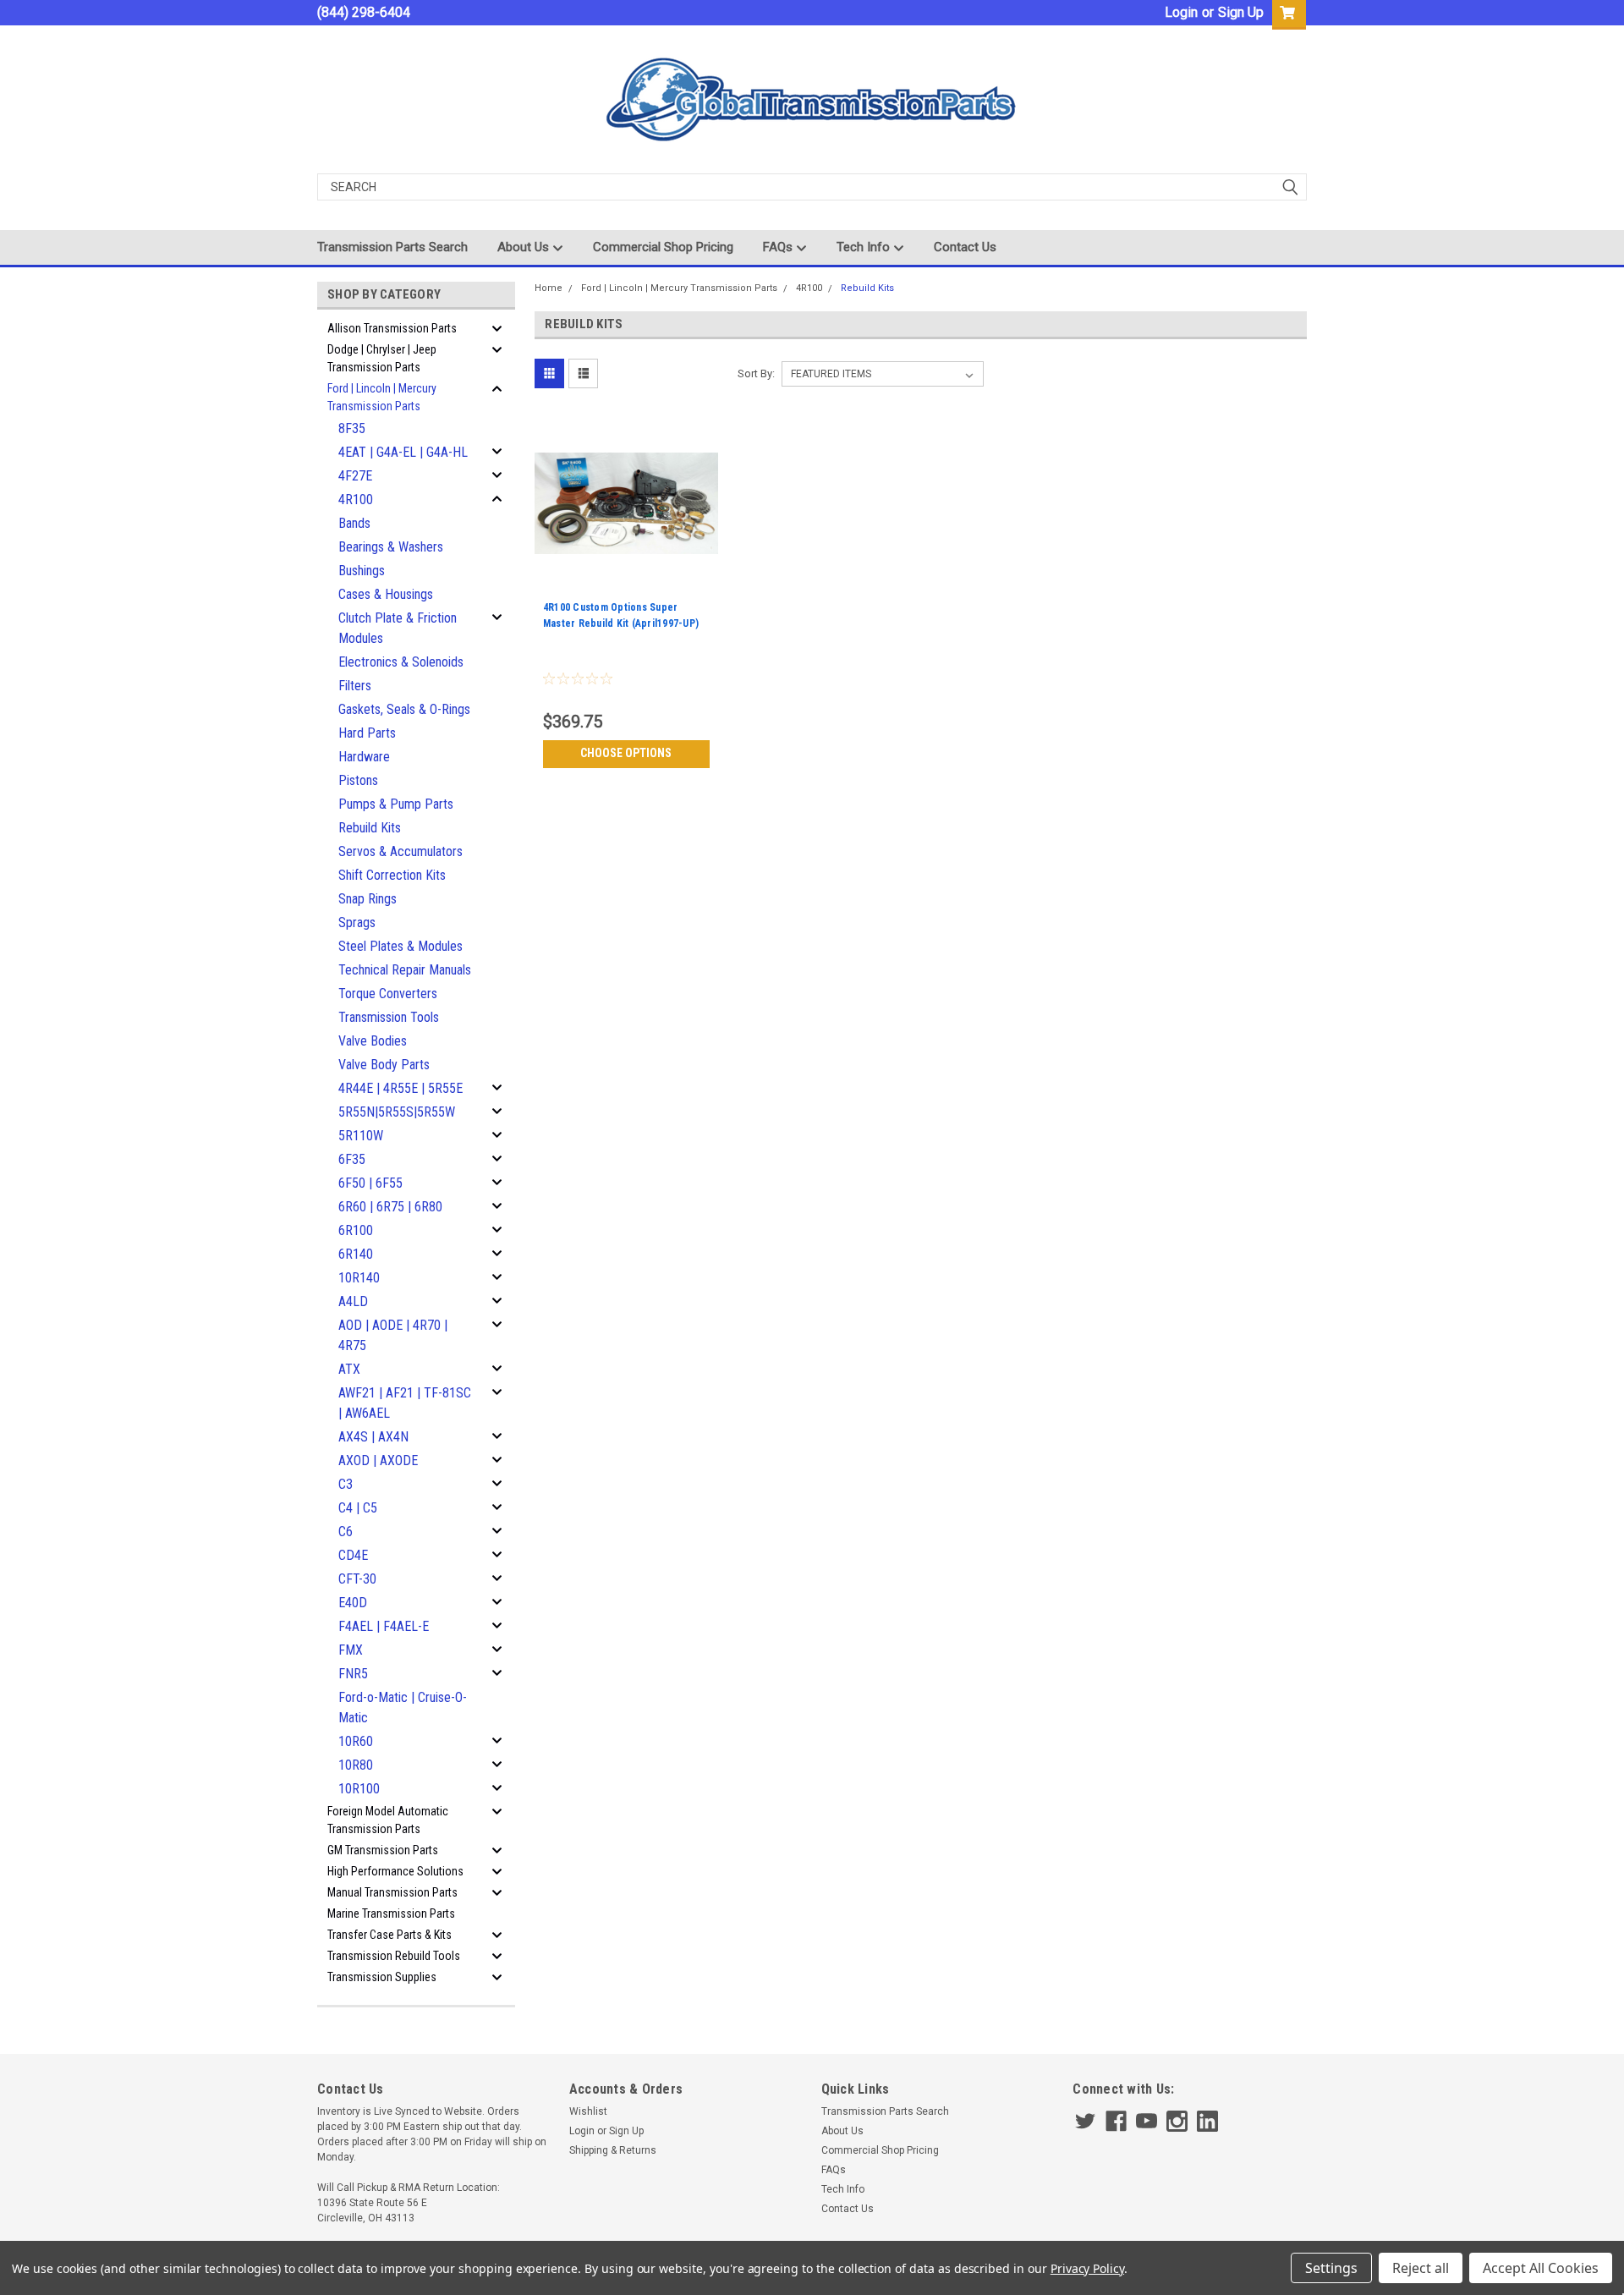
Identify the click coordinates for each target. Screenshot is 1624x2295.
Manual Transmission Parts (392, 1892)
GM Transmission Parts (383, 1850)
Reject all (1421, 2268)
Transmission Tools (389, 1017)
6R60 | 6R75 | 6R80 (390, 1207)
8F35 (352, 428)
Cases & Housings (386, 594)
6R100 (356, 1230)
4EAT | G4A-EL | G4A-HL (403, 452)
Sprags (357, 922)
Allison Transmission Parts (392, 328)
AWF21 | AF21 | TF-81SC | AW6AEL (405, 1403)
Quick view (626, 583)
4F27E (355, 476)
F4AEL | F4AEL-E (384, 1626)
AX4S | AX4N (373, 1437)
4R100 (356, 500)
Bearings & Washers (391, 547)
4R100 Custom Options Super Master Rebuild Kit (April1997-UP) (621, 615)
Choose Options (626, 753)
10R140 (359, 1278)
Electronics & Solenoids (401, 662)
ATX (349, 1369)
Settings (1331, 2268)
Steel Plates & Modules (401, 946)
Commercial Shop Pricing (663, 247)
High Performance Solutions (395, 1871)
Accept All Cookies (1541, 2268)
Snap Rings (368, 899)
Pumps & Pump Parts (396, 804)
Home (549, 288)
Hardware (364, 757)
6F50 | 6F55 (370, 1183)
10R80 (356, 1765)
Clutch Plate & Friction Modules (398, 628)
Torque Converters (388, 994)
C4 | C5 (358, 1508)
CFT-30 (357, 1579)
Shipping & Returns (613, 2150)
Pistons (358, 780)
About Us (525, 247)
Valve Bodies (373, 1041)
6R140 (356, 1254)
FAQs (779, 247)
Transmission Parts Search (392, 247)
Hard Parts (367, 733)
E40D (353, 1603)
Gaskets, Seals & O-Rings (404, 709)
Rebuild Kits (370, 828)
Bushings (362, 571)
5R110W (361, 1136)
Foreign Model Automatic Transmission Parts (388, 1820)
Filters (355, 686)
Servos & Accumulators (401, 851)
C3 (346, 1484)
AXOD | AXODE (378, 1460)
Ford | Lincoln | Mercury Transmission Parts (382, 397)
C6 (346, 1532)
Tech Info (865, 247)
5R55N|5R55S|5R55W (397, 1112)
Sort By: (756, 373)
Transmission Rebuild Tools (394, 1956)
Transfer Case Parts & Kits (390, 1935)
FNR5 (353, 1674)
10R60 (356, 1741)
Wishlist (588, 2111)
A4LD (353, 1301)
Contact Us (965, 247)
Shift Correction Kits (392, 875)
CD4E (353, 1555)
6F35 (352, 1159)
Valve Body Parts (384, 1065)
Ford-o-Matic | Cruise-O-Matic (403, 1708)
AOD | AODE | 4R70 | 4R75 (393, 1335)
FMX (351, 1650)
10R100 (359, 1789)
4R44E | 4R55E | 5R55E (401, 1088)
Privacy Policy (1087, 2268)
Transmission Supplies (382, 1977)
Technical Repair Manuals (405, 970)
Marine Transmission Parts (391, 1913)
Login (1181, 12)
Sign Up (1241, 12)
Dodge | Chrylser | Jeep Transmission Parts (382, 358)
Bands (354, 523)
